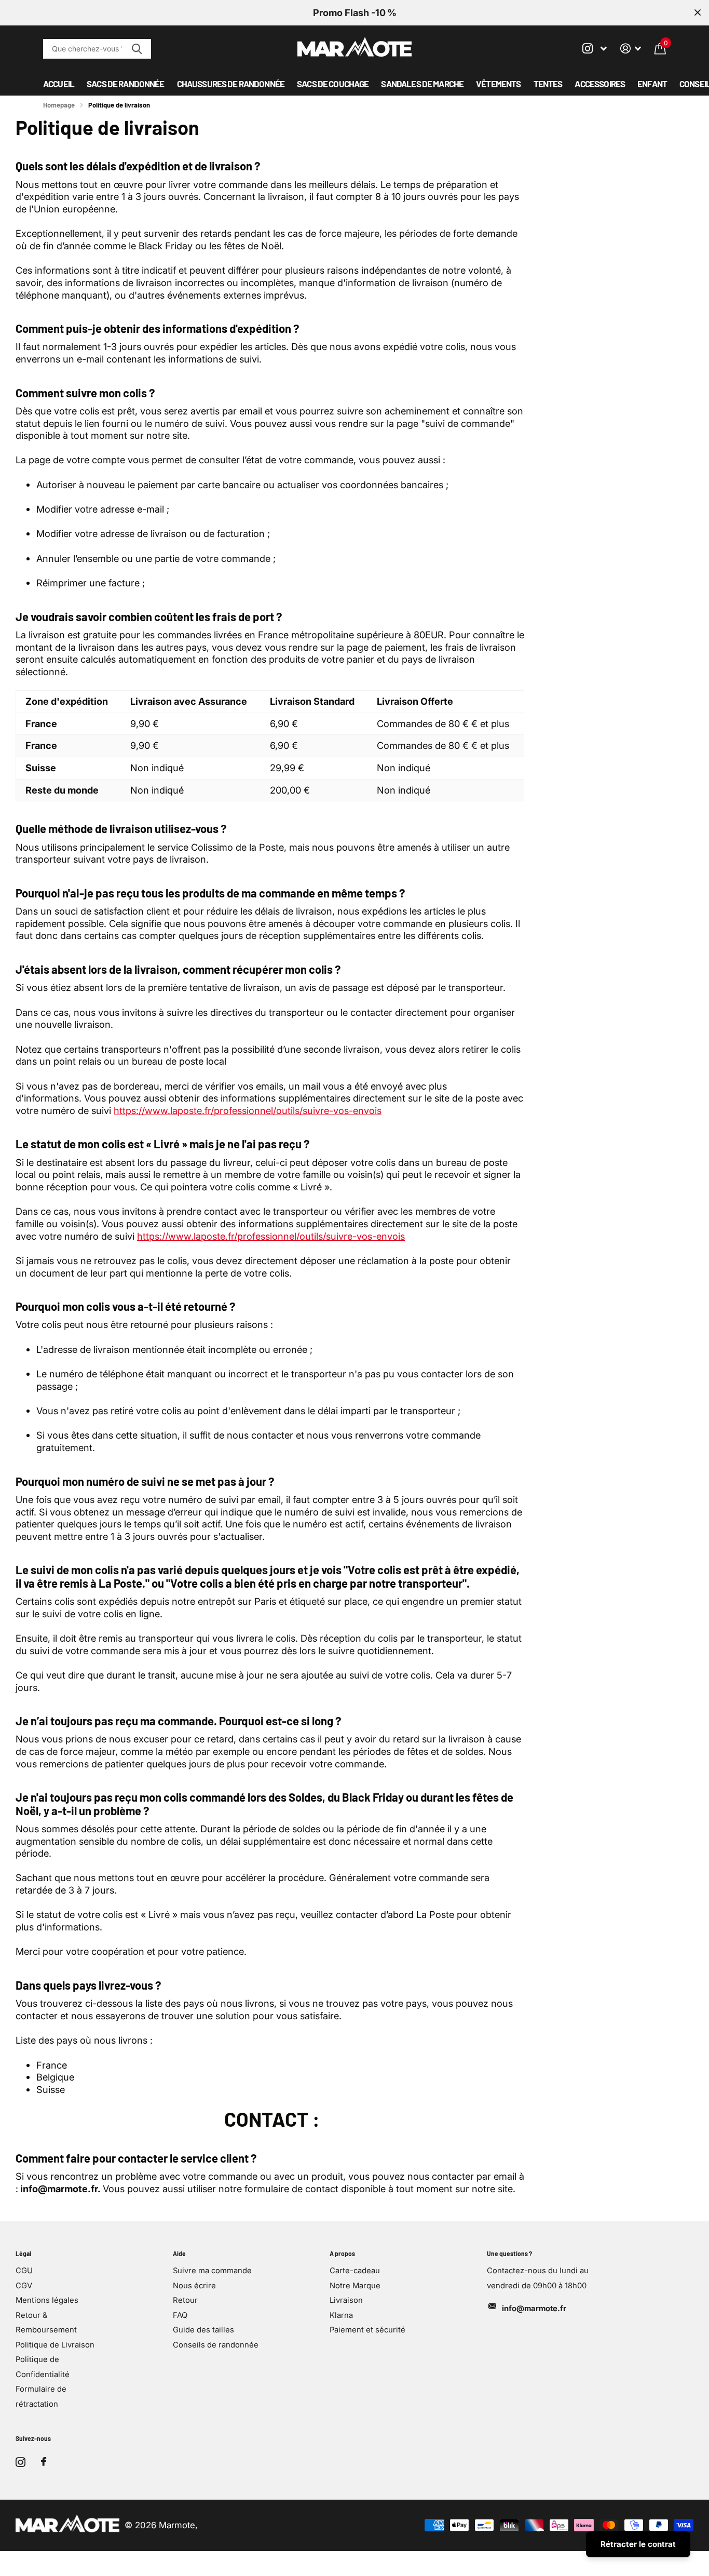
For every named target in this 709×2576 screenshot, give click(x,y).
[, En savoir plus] (595, 49)
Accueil (59, 84)
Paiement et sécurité (367, 2330)
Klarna (341, 2315)
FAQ (180, 2315)
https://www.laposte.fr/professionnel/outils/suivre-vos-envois (248, 1110)
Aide (179, 2253)
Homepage (59, 105)
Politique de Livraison (55, 2345)
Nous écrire (194, 2286)
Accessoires (600, 84)
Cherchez (137, 49)
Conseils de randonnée (216, 2345)
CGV (24, 2286)
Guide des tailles (203, 2330)
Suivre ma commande (212, 2271)
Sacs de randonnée (126, 84)
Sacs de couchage (333, 84)
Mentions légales (47, 2300)
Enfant (652, 84)
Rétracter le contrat (638, 2544)
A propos (342, 2253)
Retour (185, 2300)
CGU (24, 2271)
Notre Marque (355, 2286)
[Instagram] (21, 2462)
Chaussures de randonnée (231, 84)
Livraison (346, 2300)
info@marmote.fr (534, 2309)
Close (698, 13)
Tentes (548, 84)
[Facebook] (44, 2462)
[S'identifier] (631, 49)
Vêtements (498, 84)
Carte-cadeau (355, 2271)
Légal (23, 2253)
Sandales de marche (422, 84)
